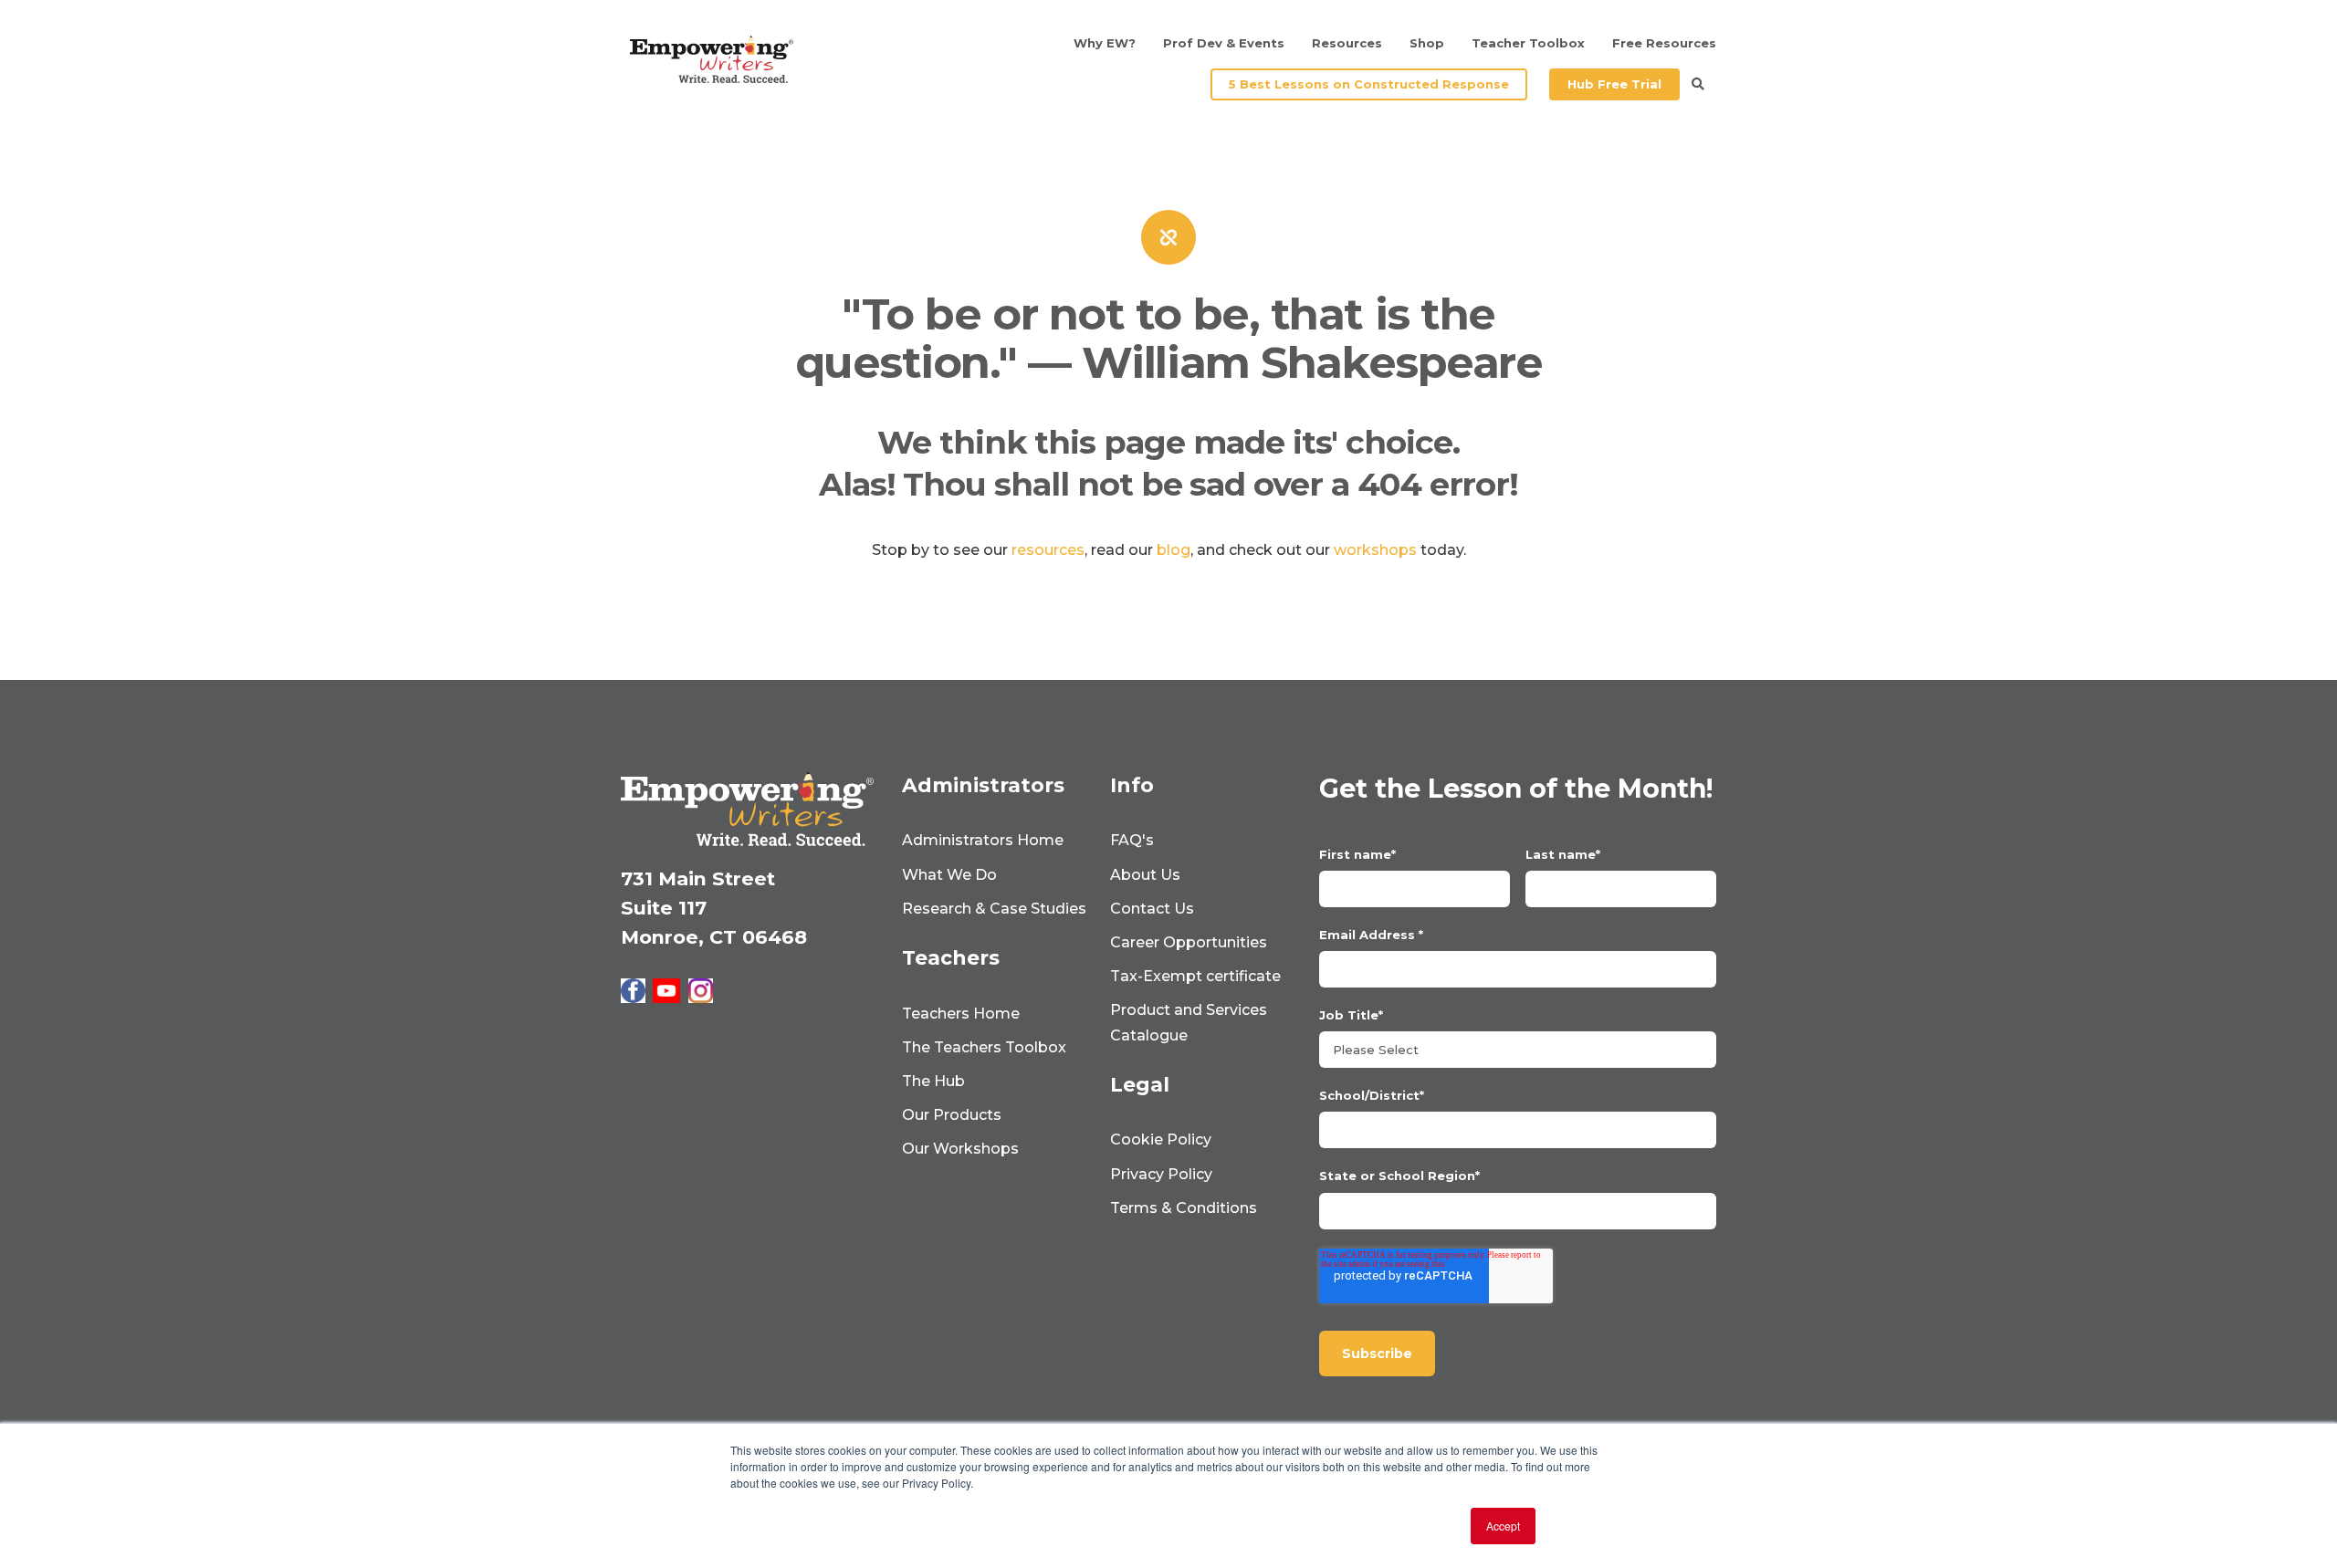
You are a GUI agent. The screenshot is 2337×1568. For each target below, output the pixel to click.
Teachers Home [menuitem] (961, 1014)
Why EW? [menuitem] (1105, 43)
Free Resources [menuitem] (1664, 43)
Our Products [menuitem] (952, 1115)
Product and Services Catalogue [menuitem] (1189, 1022)
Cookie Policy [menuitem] (1161, 1139)
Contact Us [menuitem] (1152, 909)
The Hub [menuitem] (933, 1081)
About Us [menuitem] (1145, 875)
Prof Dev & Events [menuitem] (1224, 43)
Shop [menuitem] (1427, 43)
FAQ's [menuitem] (1132, 840)
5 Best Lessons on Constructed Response (1369, 84)
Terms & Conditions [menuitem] (1184, 1208)
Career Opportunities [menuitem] (1189, 942)
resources (1048, 550)
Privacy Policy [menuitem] (1161, 1174)
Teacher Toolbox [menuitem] (1528, 43)
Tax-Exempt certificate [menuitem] (1195, 976)
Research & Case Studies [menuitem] (994, 909)
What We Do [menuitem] (949, 875)
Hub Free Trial (1614, 84)
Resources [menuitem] (1347, 43)
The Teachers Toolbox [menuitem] (984, 1047)
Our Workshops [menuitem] (960, 1149)
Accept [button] (1503, 1526)
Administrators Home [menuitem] (983, 840)
